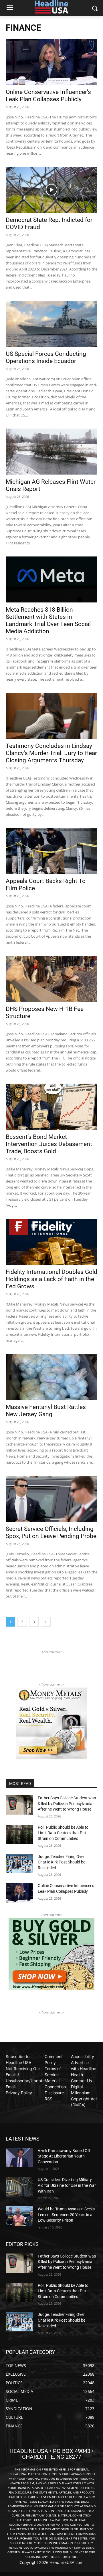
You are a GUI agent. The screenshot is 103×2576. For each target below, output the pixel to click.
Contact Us (81, 2081)
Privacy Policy (19, 2093)
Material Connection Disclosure (55, 2087)
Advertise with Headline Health (84, 2069)
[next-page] (46, 1622)
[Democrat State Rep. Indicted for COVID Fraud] (51, 190)
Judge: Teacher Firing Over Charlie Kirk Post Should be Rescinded (62, 1862)
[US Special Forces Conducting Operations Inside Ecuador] (51, 324)
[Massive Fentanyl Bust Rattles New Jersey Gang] (51, 1377)
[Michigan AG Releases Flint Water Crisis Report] (51, 452)
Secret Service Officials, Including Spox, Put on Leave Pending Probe (51, 1532)
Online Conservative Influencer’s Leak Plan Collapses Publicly (48, 96)
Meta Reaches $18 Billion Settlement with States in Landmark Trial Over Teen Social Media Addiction (48, 620)
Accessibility (83, 2056)
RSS (48, 2099)
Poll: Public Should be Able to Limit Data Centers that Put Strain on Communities (63, 1833)
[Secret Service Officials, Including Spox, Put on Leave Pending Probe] (51, 1499)
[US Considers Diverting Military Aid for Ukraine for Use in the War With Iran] (19, 2187)
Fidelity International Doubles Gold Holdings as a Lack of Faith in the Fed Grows (51, 1279)
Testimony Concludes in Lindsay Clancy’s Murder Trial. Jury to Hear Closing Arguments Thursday (51, 753)
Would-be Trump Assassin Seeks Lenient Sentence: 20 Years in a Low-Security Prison (66, 2215)
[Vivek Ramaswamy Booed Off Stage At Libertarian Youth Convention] (19, 2158)
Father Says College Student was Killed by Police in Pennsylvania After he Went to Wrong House (67, 1804)
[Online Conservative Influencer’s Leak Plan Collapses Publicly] (51, 62)
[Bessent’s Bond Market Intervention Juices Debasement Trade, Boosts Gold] (51, 1107)
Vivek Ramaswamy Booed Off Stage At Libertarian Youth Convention (64, 2156)
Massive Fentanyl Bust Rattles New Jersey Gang (46, 1411)
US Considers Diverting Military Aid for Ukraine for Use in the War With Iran (67, 2185)
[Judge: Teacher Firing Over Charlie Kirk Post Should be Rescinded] (19, 1864)
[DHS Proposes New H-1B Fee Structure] (51, 979)
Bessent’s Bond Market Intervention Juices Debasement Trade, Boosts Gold (49, 1144)
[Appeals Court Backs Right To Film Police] (51, 851)
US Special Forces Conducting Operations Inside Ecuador (46, 357)
